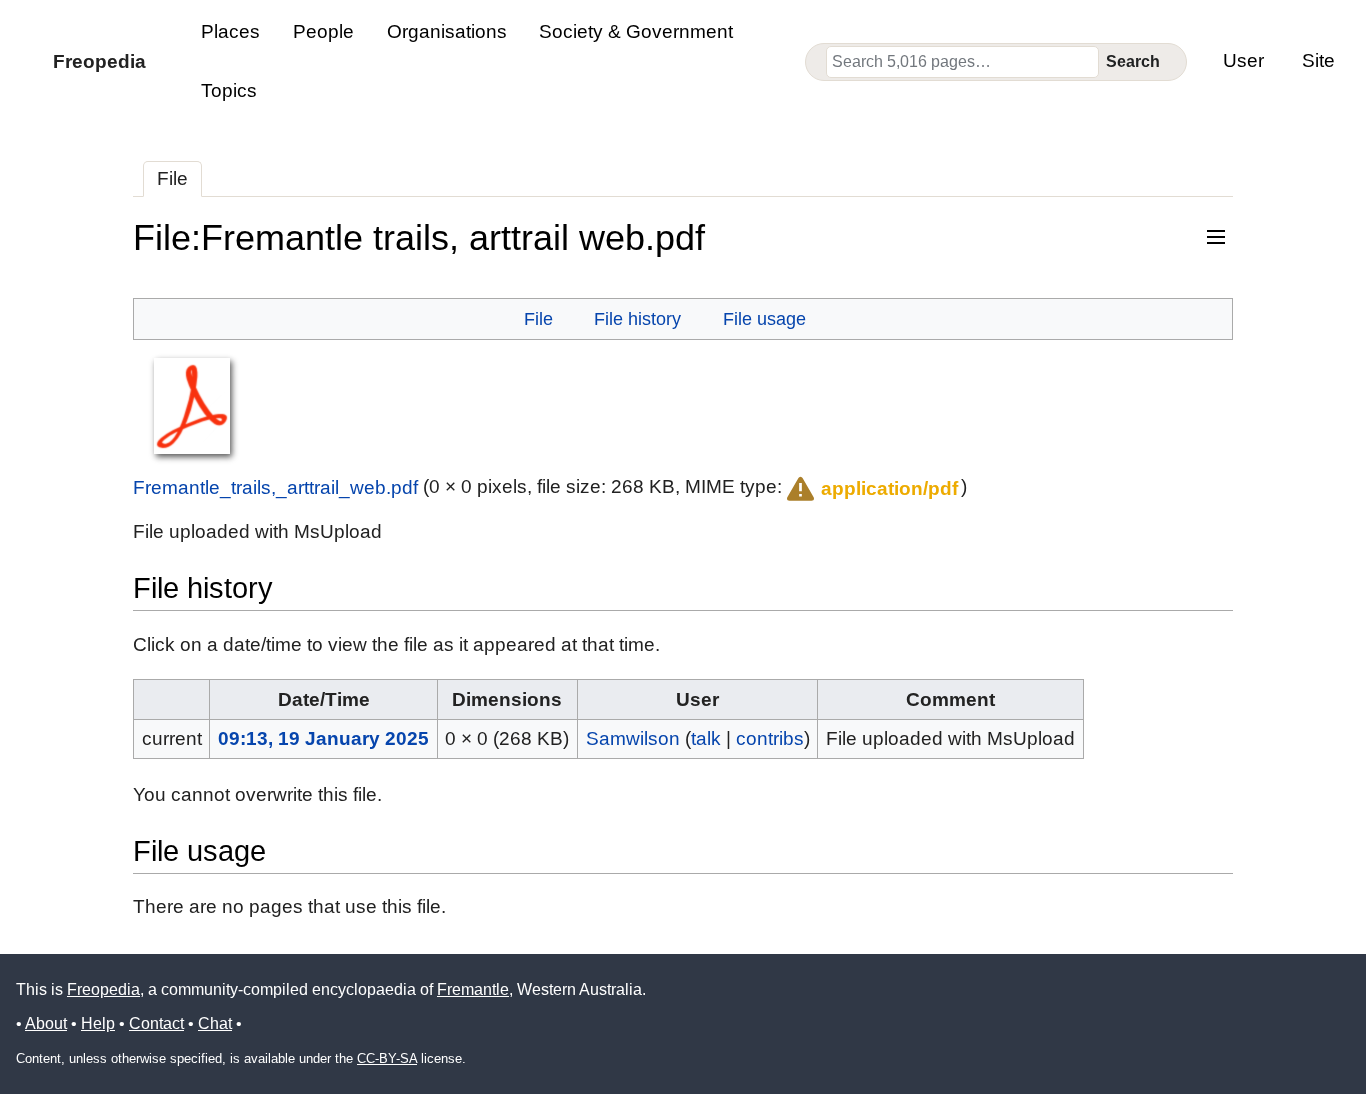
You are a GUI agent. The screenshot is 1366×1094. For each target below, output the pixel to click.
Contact (156, 1023)
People (323, 31)
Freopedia (103, 989)
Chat (215, 1023)
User (1243, 60)
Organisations (447, 31)
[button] (870, 488)
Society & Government (636, 31)
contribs (770, 738)
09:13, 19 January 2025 (323, 738)
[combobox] (962, 62)
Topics (229, 90)
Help (98, 1023)
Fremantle (473, 989)
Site (1318, 60)
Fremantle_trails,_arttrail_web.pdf (275, 486)
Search (1133, 61)
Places (230, 31)
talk (706, 738)
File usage (764, 318)
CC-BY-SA (387, 1058)
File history (637, 318)
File (172, 178)
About (46, 1023)
